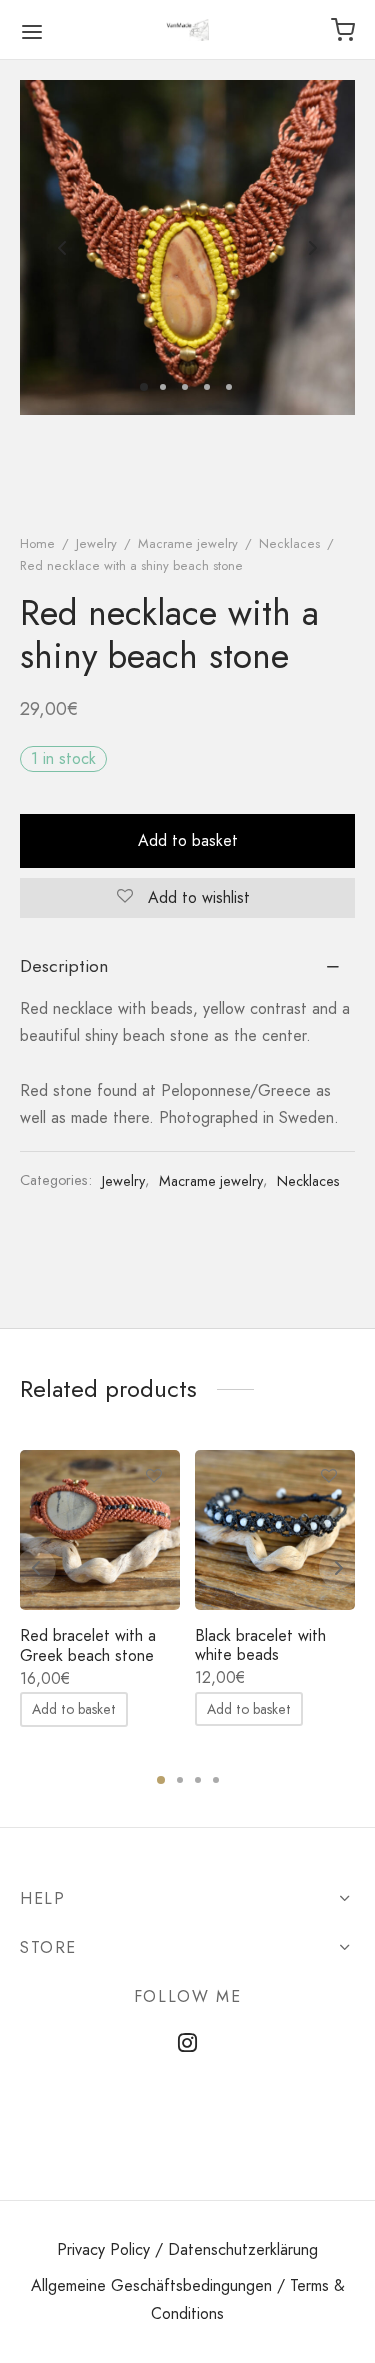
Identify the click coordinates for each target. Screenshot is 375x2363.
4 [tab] (216, 1780)
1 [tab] (161, 1780)
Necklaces (289, 543)
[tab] (187, 966)
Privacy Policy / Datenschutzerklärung (187, 2249)
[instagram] (187, 2045)
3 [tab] (198, 1780)
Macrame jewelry (188, 543)
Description (64, 966)
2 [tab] (180, 1780)
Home (37, 543)
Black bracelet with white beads (260, 1645)
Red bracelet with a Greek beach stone (88, 1645)
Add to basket (188, 840)
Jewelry (96, 543)
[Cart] (343, 30)
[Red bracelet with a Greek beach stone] (100, 1530)
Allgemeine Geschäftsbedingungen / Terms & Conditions (188, 2299)
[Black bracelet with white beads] (275, 1530)
